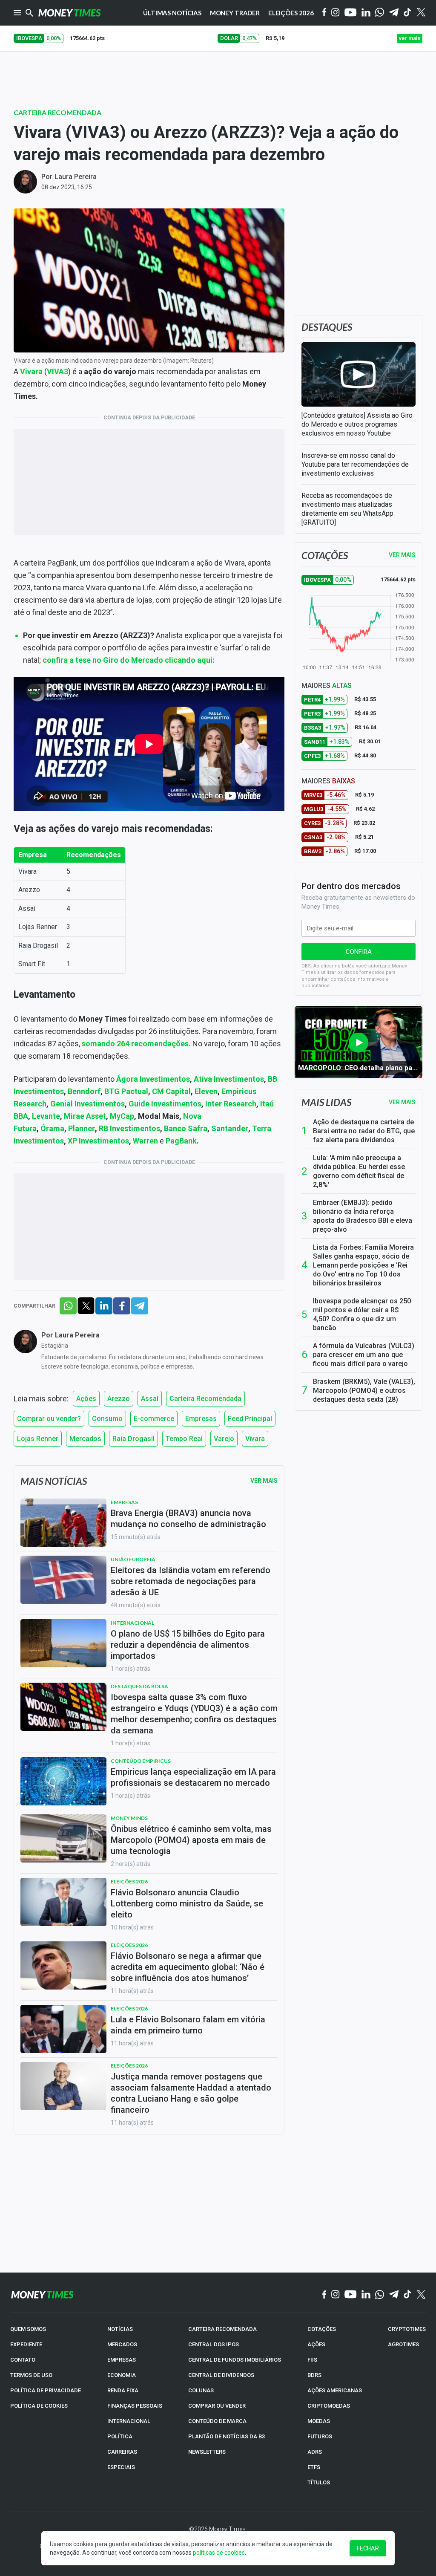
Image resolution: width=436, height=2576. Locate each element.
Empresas (201, 1419)
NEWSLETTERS (207, 2452)
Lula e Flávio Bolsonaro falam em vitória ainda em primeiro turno (188, 2025)
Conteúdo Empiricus (141, 1761)
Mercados (85, 1439)
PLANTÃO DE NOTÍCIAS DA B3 (227, 2436)
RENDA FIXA (123, 2390)
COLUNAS (201, 2390)
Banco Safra (186, 1128)
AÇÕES (316, 2344)
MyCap (122, 1116)
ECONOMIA (122, 2375)
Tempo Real (184, 1439)
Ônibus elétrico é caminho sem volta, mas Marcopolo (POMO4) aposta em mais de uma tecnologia (191, 1840)
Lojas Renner (38, 1439)
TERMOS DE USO (31, 2375)
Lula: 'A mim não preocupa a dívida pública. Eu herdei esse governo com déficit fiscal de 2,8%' (359, 1171)
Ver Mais (264, 1481)
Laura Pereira (76, 177)
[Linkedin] (366, 13)
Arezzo (119, 1399)
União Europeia (133, 1559)
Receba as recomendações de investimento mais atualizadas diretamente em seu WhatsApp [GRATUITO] (347, 509)
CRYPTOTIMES (407, 2329)
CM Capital (171, 1091)
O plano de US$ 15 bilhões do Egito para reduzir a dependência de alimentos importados (188, 1645)
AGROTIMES (403, 2344)
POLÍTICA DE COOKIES (39, 2406)
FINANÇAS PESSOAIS (135, 2406)
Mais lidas (326, 1102)
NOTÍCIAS (120, 2329)
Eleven (206, 1091)
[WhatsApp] (380, 13)
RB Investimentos (129, 1128)
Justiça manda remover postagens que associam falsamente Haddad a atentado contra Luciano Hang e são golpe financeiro (191, 2093)
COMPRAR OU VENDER (217, 2406)
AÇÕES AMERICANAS (335, 2390)
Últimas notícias (172, 13)
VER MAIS (402, 555)
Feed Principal (250, 1419)
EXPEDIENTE (26, 2344)
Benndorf (84, 1091)
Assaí (150, 1399)
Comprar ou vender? (49, 1419)
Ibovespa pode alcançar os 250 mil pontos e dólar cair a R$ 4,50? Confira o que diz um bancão (362, 1314)
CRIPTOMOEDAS (329, 2406)
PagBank (181, 1141)
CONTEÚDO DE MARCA (217, 2421)
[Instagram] (336, 13)
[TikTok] (408, 2295)
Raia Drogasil (133, 1439)
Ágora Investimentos (153, 1079)
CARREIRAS (122, 2452)
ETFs (314, 2467)
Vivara (255, 1439)
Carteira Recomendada (57, 112)
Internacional (132, 1623)
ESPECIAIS (121, 2467)
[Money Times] (69, 13)
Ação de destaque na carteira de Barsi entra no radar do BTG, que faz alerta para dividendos (364, 1131)
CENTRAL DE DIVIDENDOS (221, 2375)
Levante (46, 1116)
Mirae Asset (85, 1116)
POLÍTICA (120, 2436)
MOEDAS (319, 2421)
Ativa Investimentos (229, 1079)
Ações (86, 1399)
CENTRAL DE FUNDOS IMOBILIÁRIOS (235, 2360)
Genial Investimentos (87, 1104)
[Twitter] (421, 13)
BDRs (314, 2375)
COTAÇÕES (322, 2329)
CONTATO (23, 2360)
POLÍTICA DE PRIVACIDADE (46, 2390)
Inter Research (231, 1104)
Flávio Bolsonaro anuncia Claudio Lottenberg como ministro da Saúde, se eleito (187, 1903)
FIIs (312, 2360)
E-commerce (154, 1419)
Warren (146, 1141)
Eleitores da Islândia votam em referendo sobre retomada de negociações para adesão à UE (191, 1581)
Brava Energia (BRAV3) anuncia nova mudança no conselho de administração (188, 1519)
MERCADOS (122, 2344)
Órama (52, 1128)
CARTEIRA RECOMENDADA (222, 2329)
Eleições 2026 (291, 13)
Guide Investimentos (165, 1104)
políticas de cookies (219, 2553)
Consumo (107, 1419)
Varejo (224, 1439)
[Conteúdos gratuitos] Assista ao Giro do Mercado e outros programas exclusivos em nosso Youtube (357, 424)
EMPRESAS (122, 2360)
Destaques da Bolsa (139, 1686)
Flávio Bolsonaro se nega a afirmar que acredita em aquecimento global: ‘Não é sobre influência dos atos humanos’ (188, 1967)
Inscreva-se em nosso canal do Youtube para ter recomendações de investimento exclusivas (355, 464)
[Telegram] (394, 13)
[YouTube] (351, 13)
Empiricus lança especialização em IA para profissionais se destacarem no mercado (193, 1777)
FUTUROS (320, 2436)
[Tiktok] (408, 13)
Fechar (368, 2548)
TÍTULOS (319, 2482)
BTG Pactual (126, 1091)
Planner (82, 1128)
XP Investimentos (98, 1141)
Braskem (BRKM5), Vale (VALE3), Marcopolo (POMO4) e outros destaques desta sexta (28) (364, 1391)
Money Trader (235, 13)
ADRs (315, 2452)
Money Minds (129, 1818)
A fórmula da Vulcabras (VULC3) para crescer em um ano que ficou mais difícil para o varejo (364, 1355)
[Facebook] (324, 13)
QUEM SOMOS (28, 2329)
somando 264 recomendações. (136, 1044)
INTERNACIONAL (129, 2421)
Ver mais (402, 1102)
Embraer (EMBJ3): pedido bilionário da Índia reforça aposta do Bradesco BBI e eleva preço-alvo (363, 1216)
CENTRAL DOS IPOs (214, 2344)
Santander (230, 1128)
